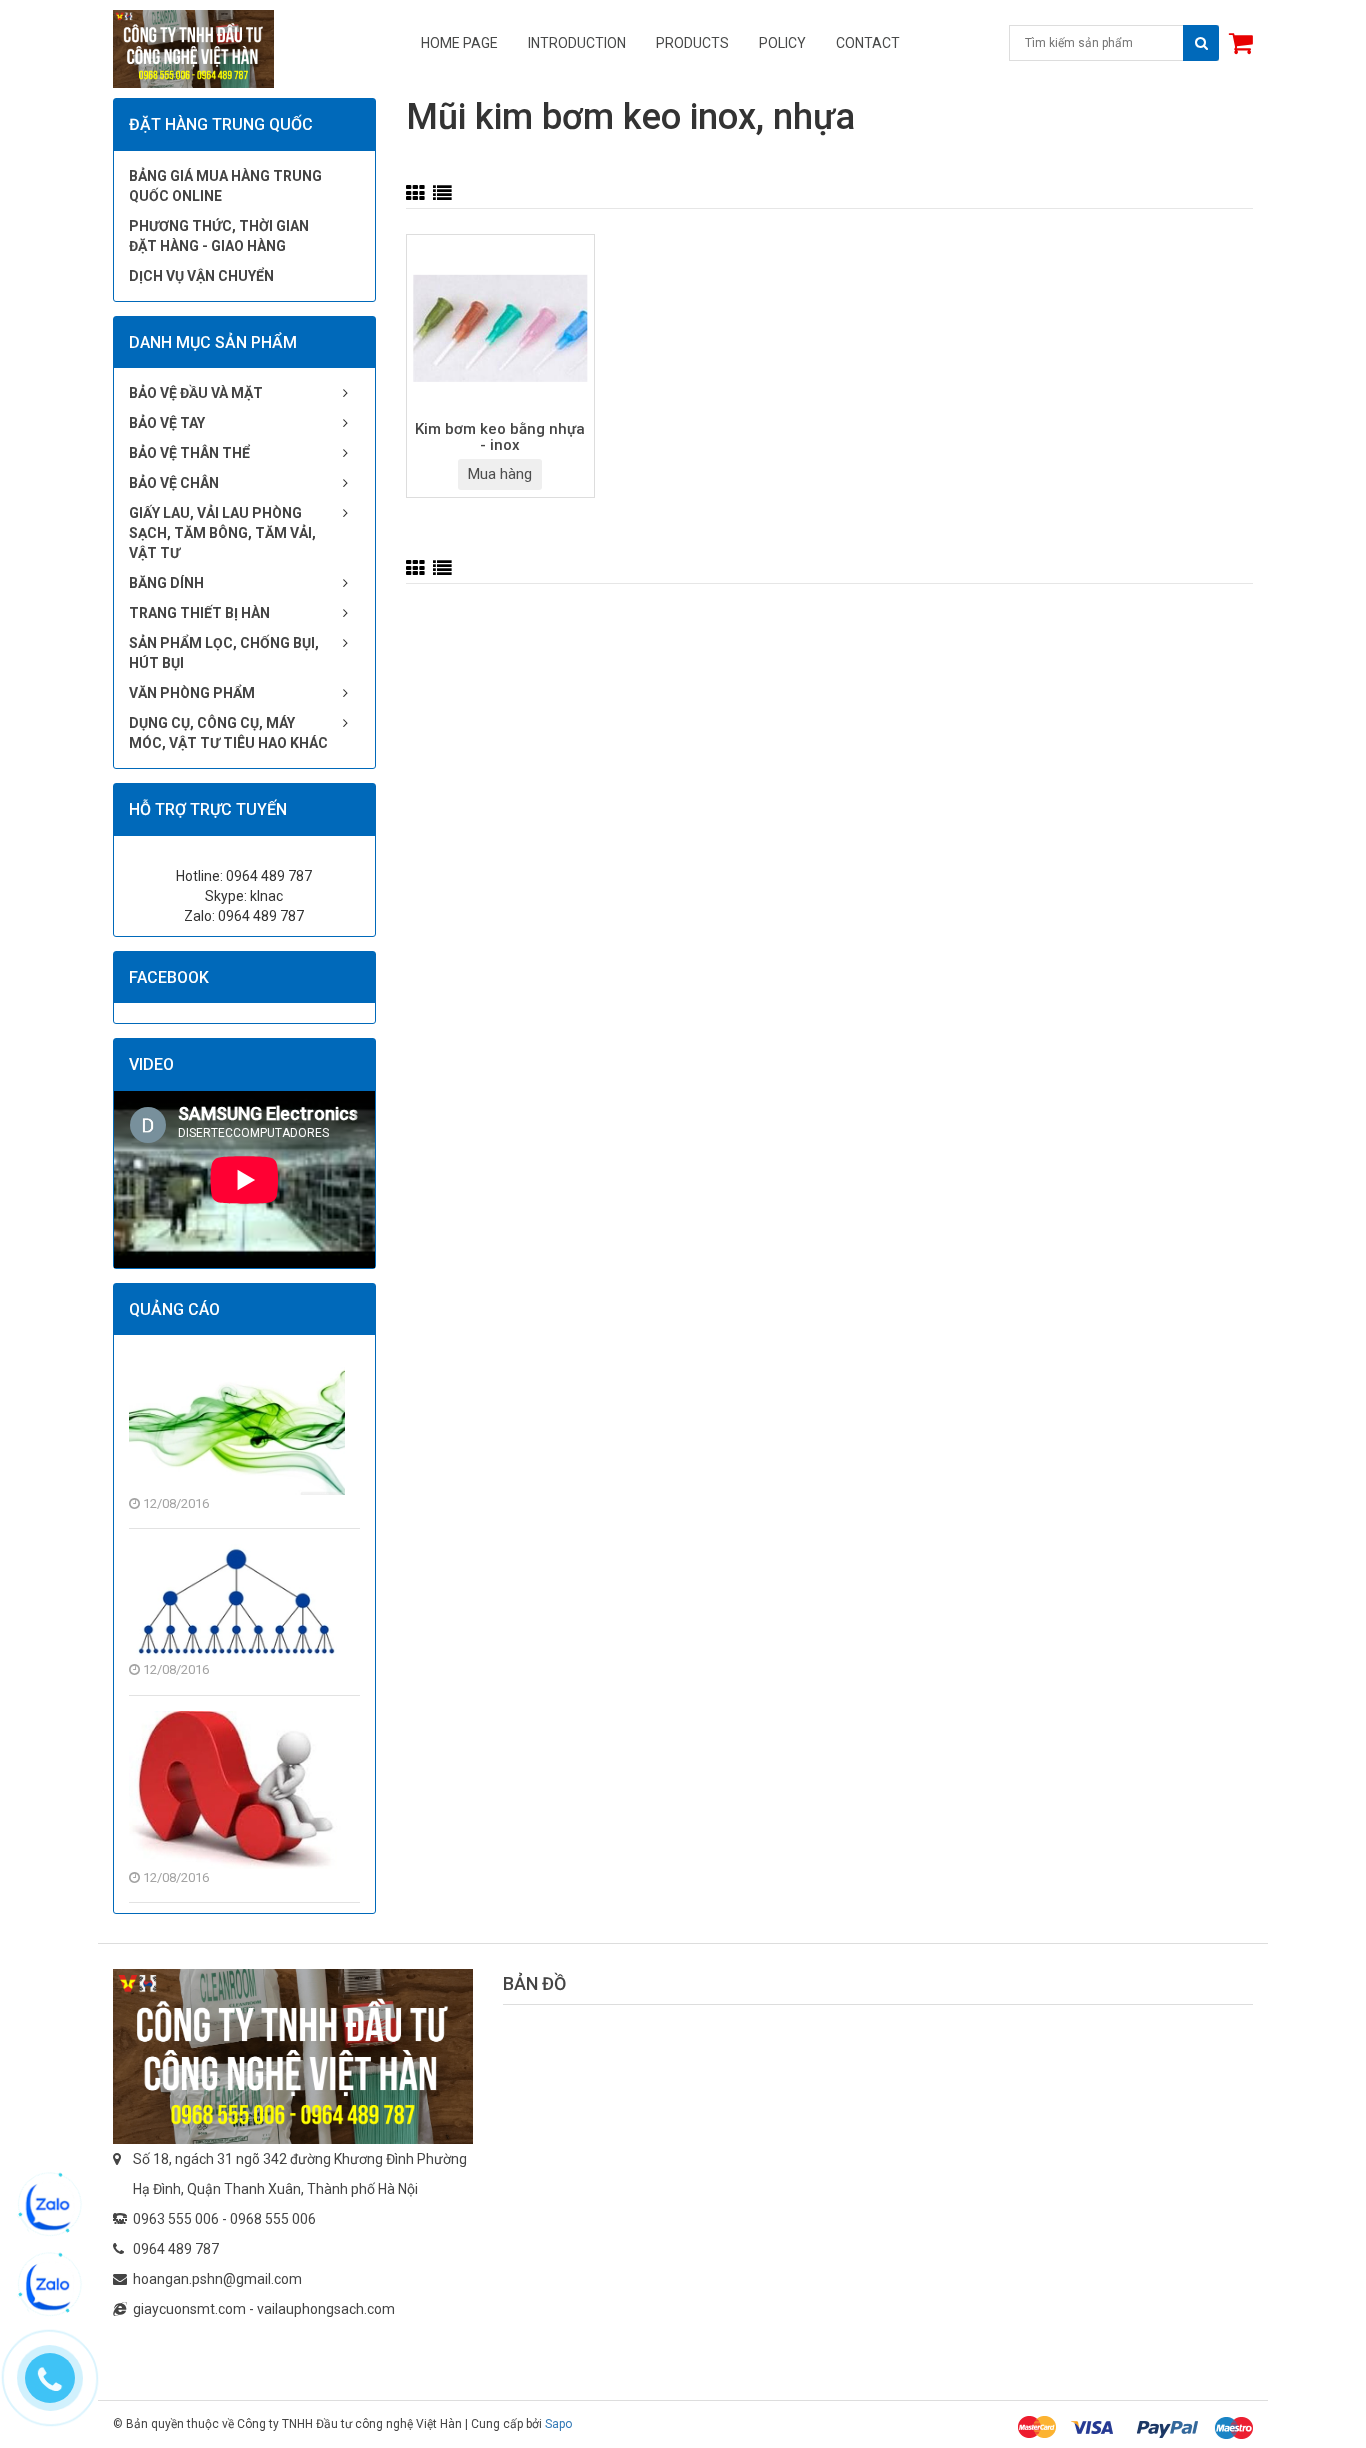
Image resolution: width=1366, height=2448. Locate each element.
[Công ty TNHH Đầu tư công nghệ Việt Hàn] (293, 2056)
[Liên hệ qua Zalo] (50, 2206)
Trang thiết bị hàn (199, 613)
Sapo (558, 2424)
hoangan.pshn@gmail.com (217, 2279)
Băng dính (166, 583)
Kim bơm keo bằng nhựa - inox (500, 438)
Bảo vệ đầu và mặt (196, 393)
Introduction (577, 43)
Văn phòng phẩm (192, 693)
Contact (868, 43)
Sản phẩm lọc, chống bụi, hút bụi (224, 653)
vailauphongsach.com (326, 2309)
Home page (459, 43)
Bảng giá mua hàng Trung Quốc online (225, 186)
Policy (782, 43)
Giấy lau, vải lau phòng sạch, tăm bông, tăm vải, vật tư (222, 533)
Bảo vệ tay (167, 423)
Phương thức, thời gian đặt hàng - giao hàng (219, 236)
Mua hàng (500, 474)
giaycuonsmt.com (189, 2309)
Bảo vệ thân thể (189, 453)
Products (692, 43)
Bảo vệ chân (174, 483)
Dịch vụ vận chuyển (201, 276)
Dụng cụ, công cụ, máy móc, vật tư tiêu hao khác (228, 733)
